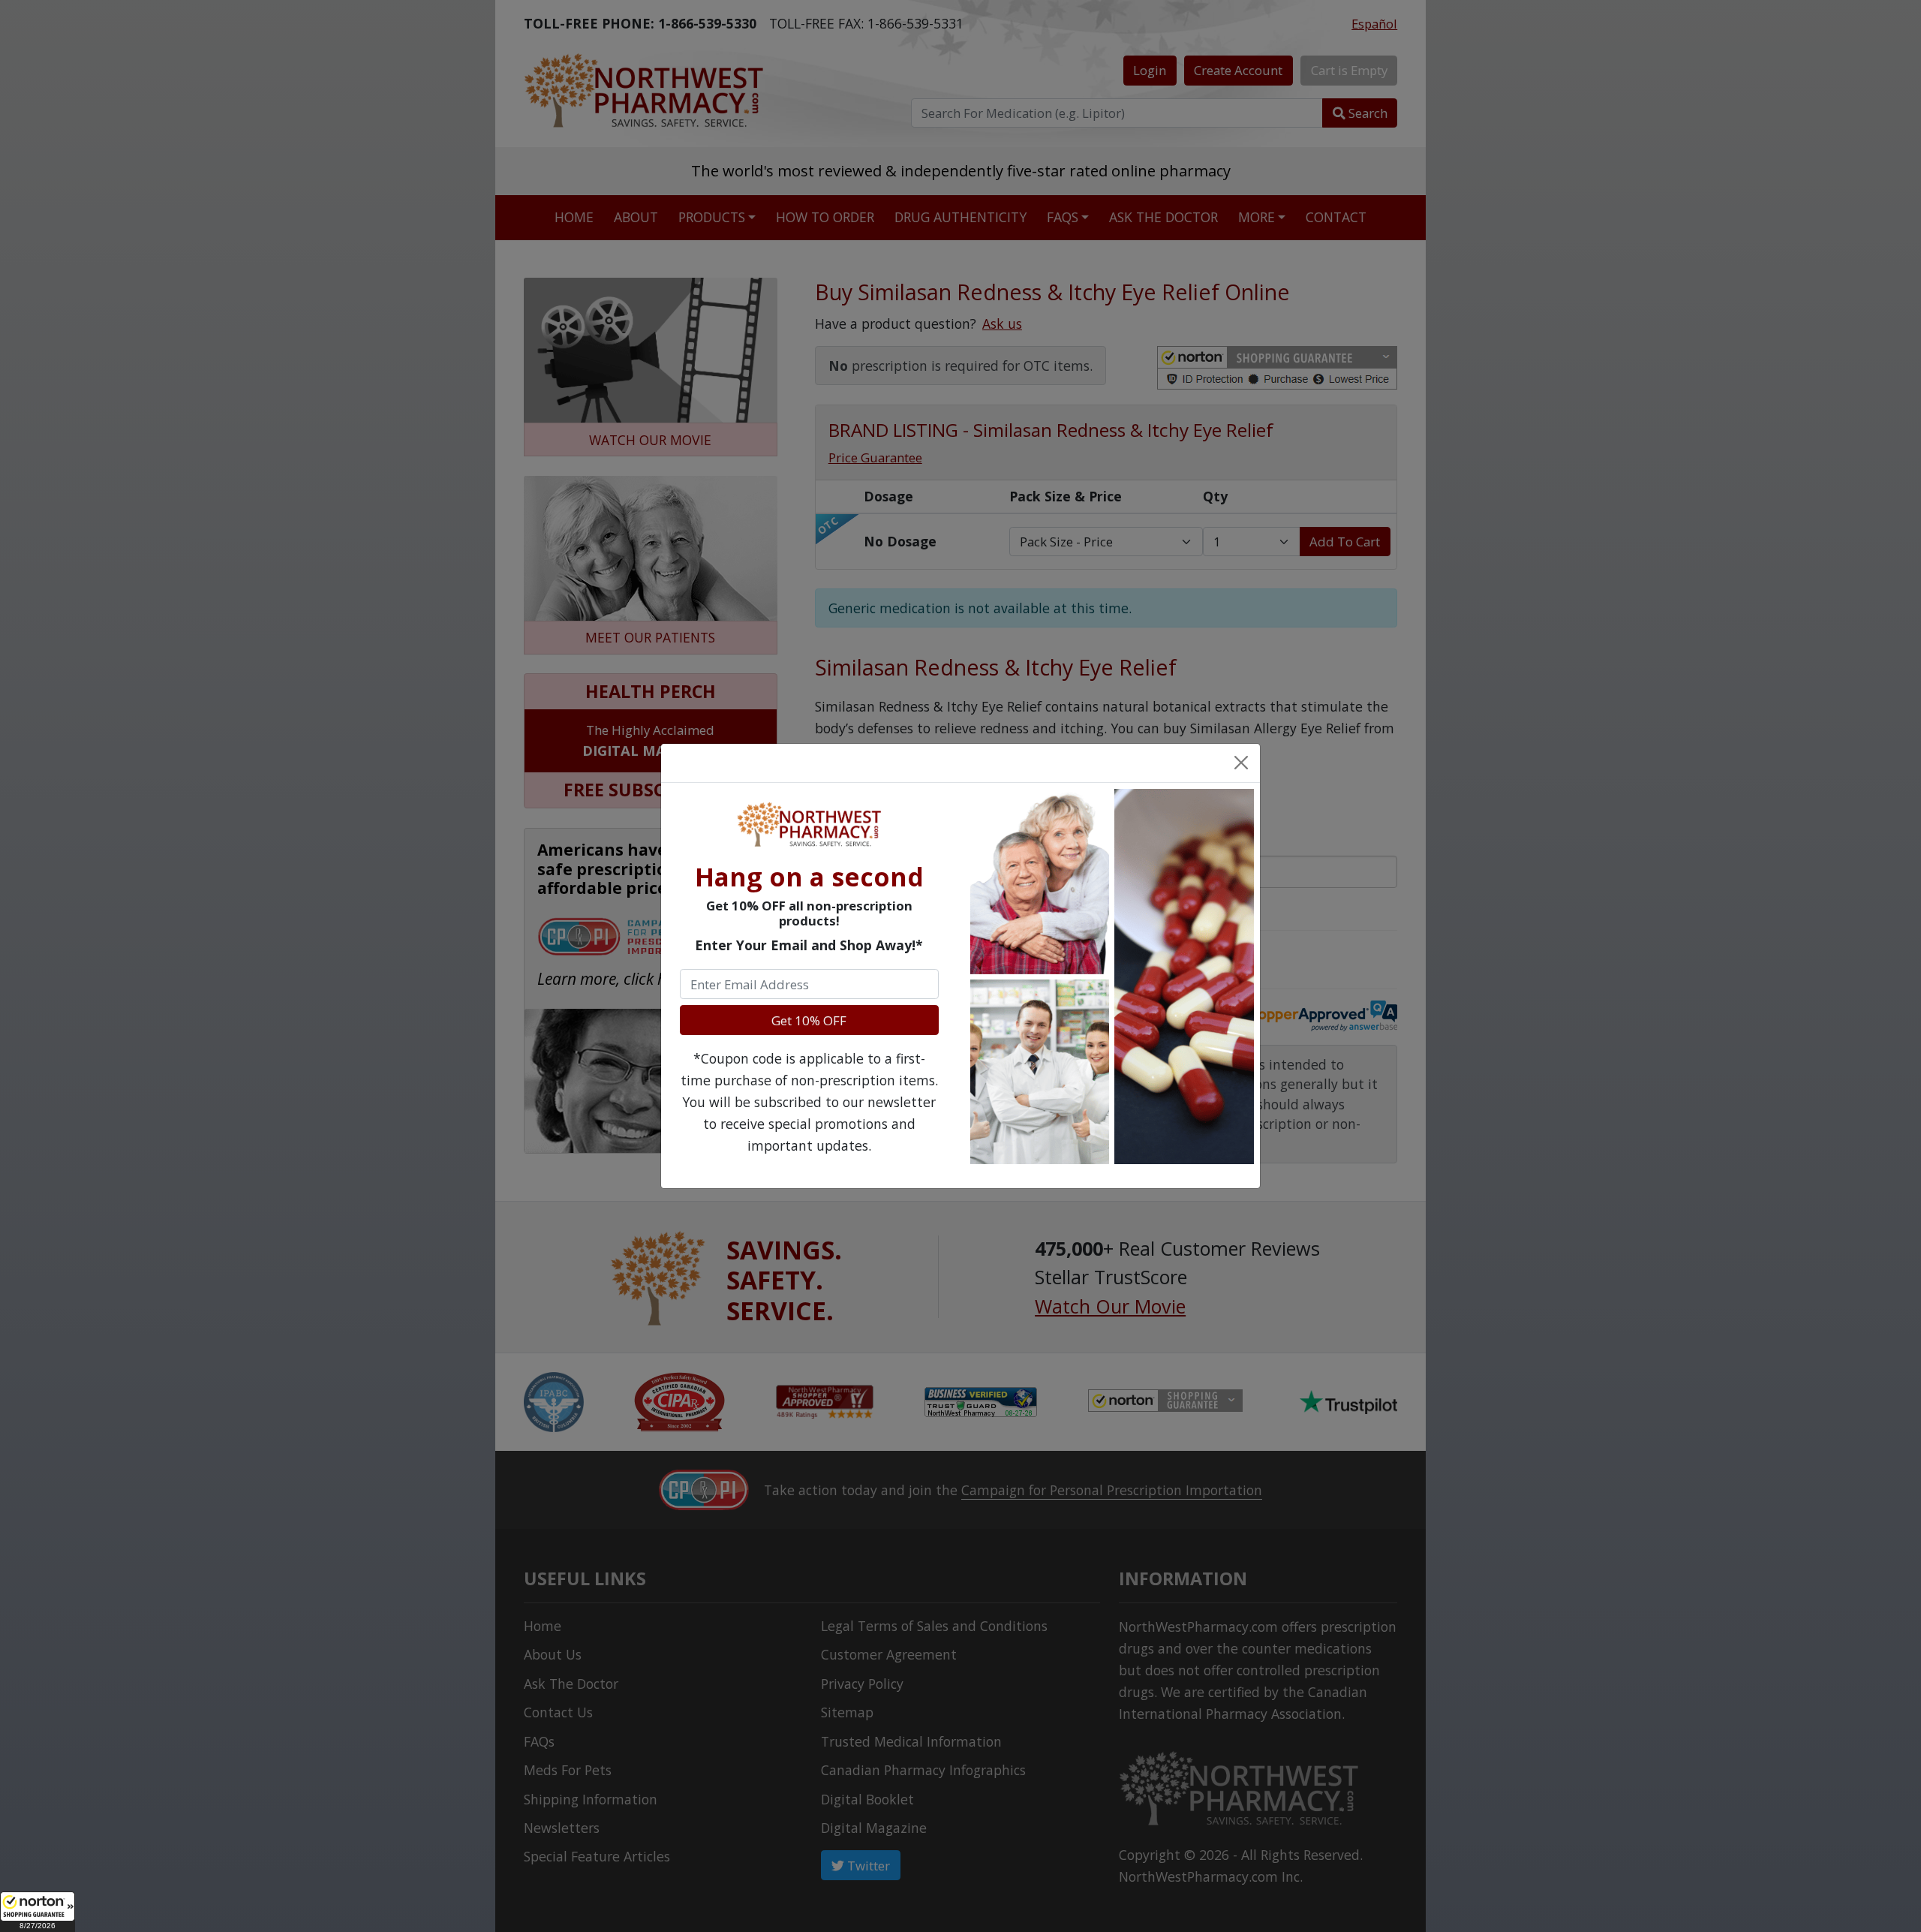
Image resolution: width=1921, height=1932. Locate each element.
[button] (38, 1912)
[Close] (1240, 763)
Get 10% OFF (809, 1020)
